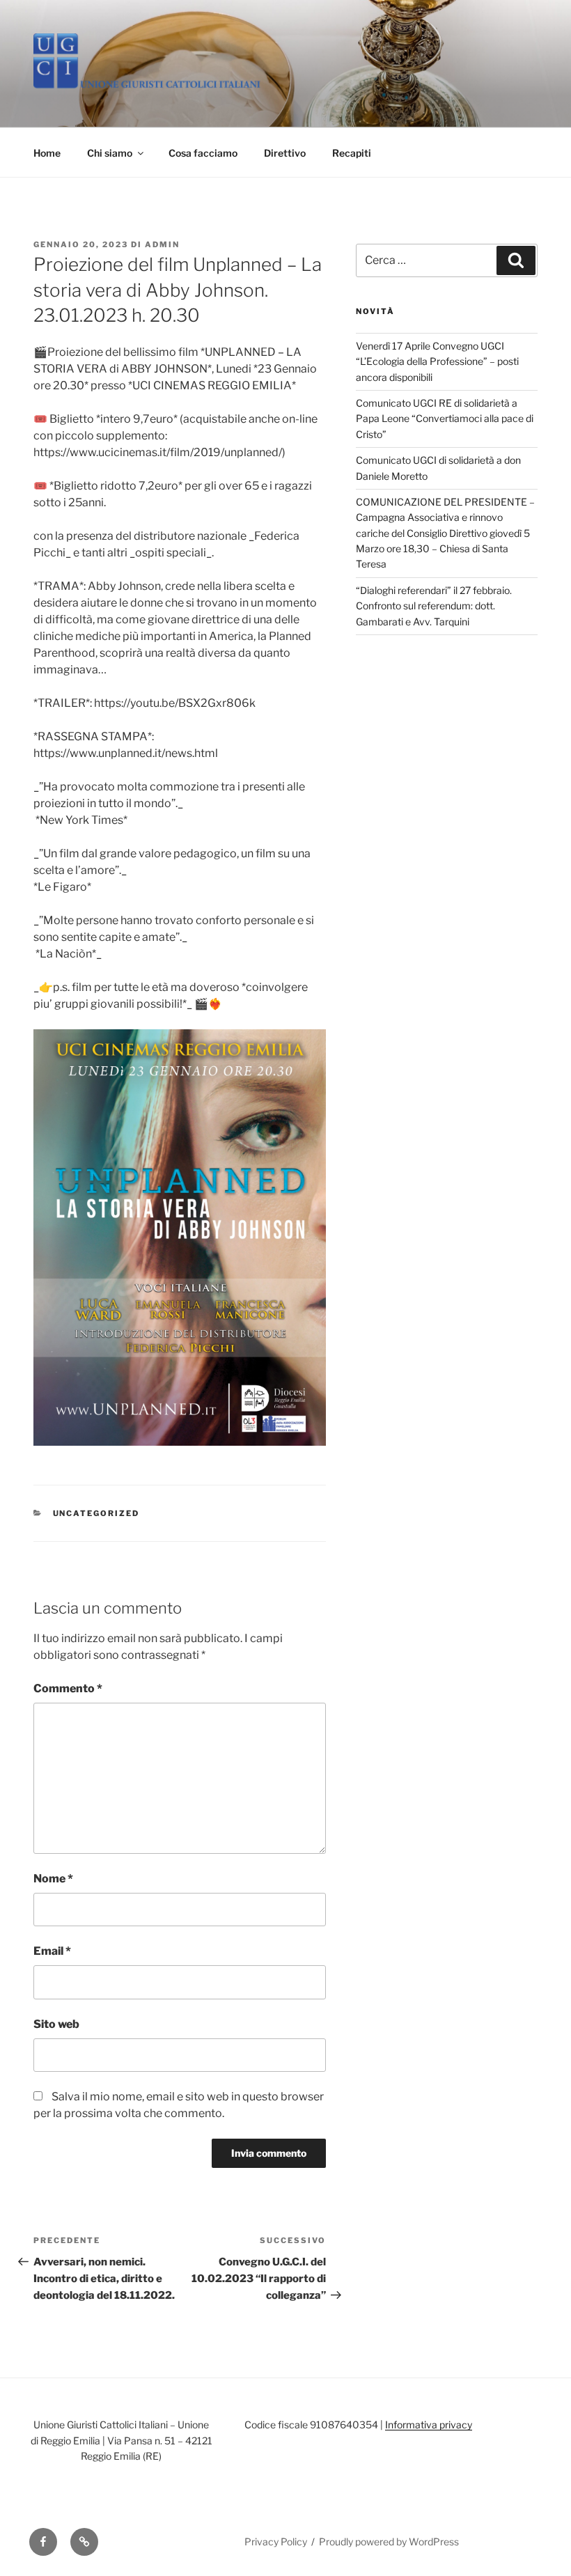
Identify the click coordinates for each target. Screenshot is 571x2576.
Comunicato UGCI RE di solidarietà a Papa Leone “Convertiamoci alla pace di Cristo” (445, 419)
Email (52, 1951)
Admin (162, 244)
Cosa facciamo (203, 153)
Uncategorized (96, 1513)
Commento (68, 1688)
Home (47, 153)
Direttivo (285, 153)
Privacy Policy (276, 2542)
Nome (53, 1879)
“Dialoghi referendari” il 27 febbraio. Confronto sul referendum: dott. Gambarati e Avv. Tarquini (434, 606)
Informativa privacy (429, 2425)
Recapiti (352, 153)
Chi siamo (110, 153)
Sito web (56, 2024)
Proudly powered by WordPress (389, 2542)
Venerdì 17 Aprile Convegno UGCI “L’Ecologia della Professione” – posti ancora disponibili (437, 361)
